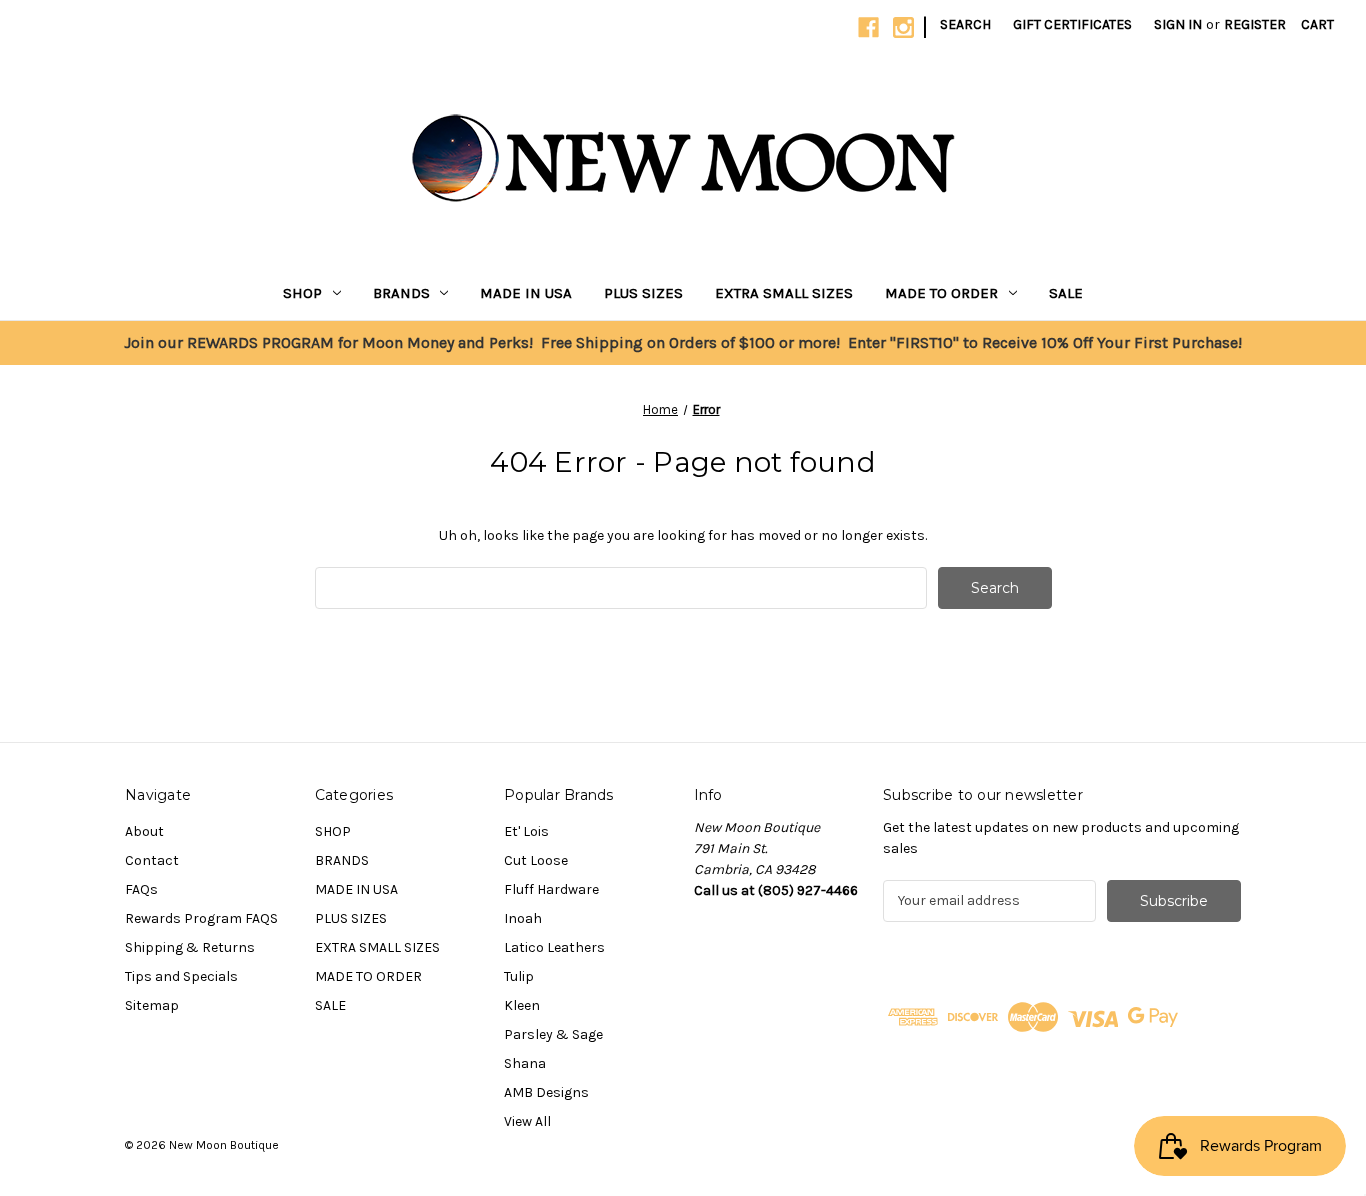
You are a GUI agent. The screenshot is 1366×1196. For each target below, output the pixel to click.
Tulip (519, 976)
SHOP (302, 293)
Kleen (522, 1005)
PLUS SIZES (643, 293)
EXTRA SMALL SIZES (784, 293)
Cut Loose (536, 860)
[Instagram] (903, 27)
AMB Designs (546, 1092)
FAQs (141, 889)
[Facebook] (868, 27)
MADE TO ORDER (941, 293)
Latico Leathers (554, 947)
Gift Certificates (1072, 24)
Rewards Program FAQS (201, 918)
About (144, 831)
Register (1255, 24)
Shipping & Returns (190, 947)
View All (527, 1121)
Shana (525, 1063)
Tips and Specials (181, 976)
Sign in (1178, 24)
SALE (1066, 293)
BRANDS (401, 293)
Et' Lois (526, 831)
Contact (152, 860)
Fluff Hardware (551, 889)
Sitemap (152, 1005)
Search (965, 24)
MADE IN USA (526, 293)
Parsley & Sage (553, 1034)
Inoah (523, 918)
